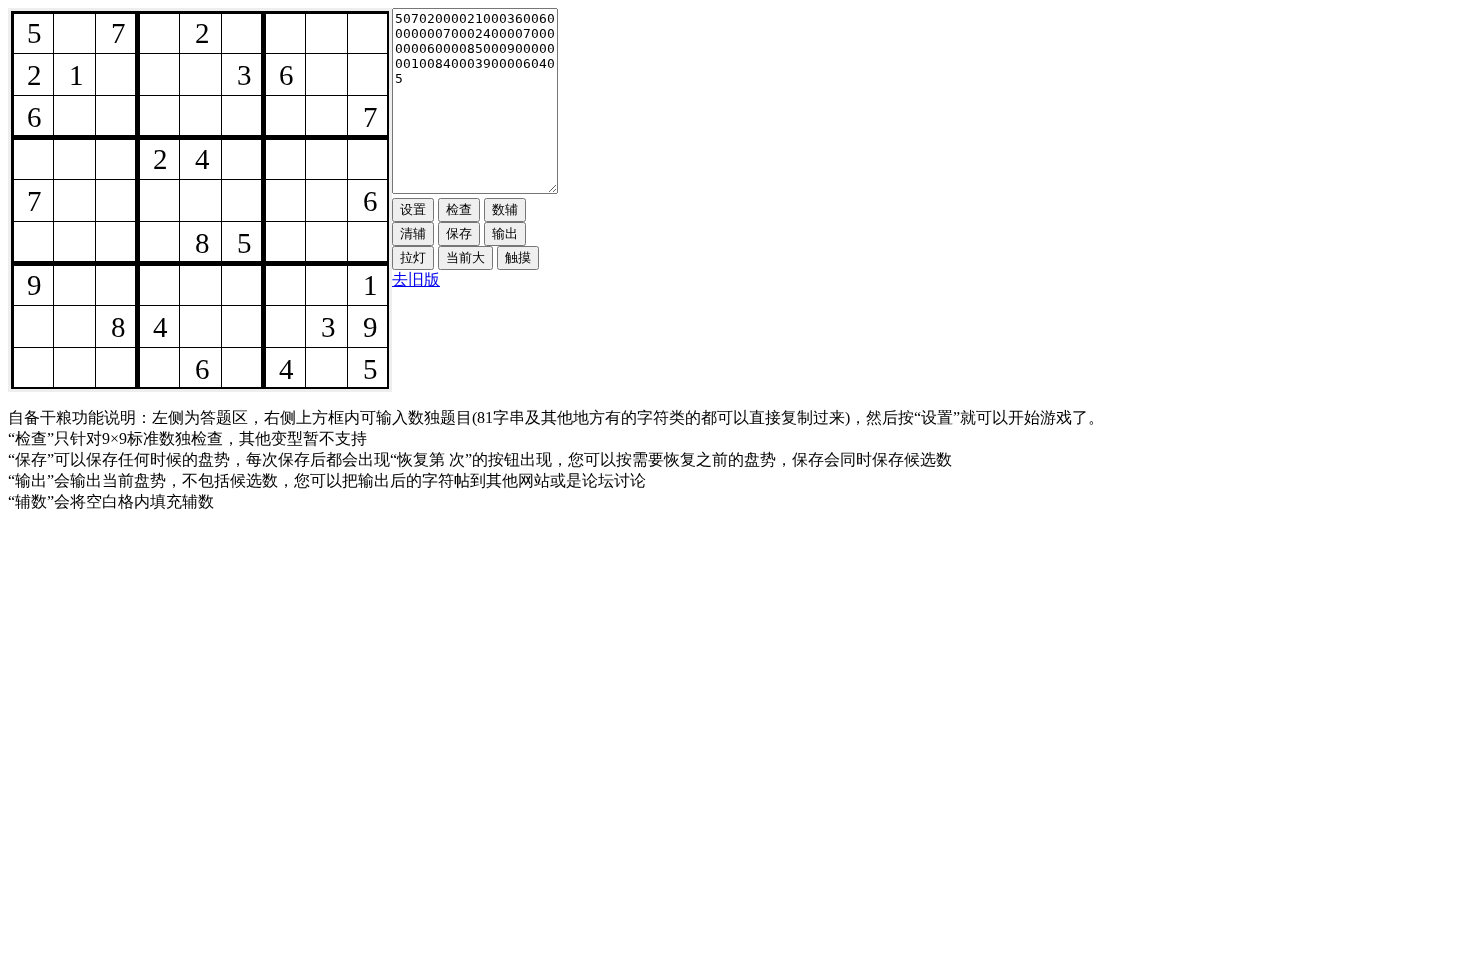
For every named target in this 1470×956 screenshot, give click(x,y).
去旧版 (416, 279)
